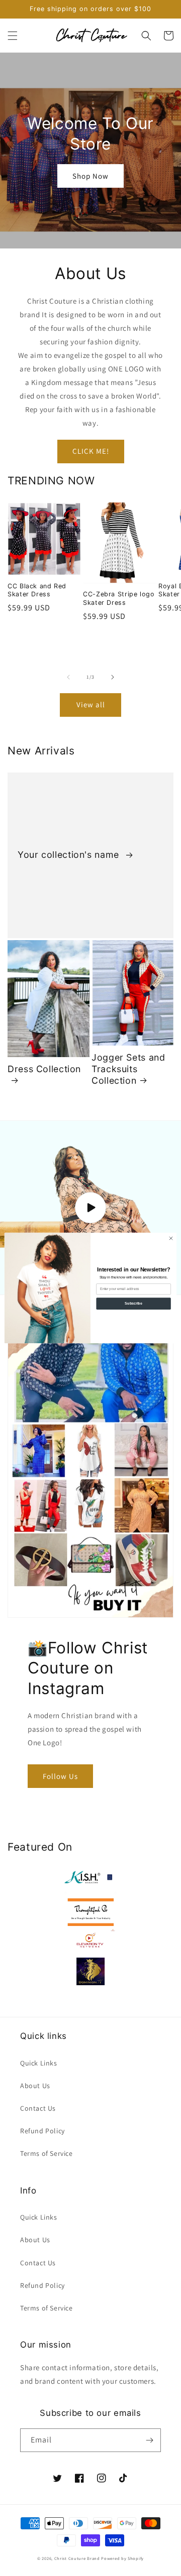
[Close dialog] (171, 1238)
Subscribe (133, 1303)
